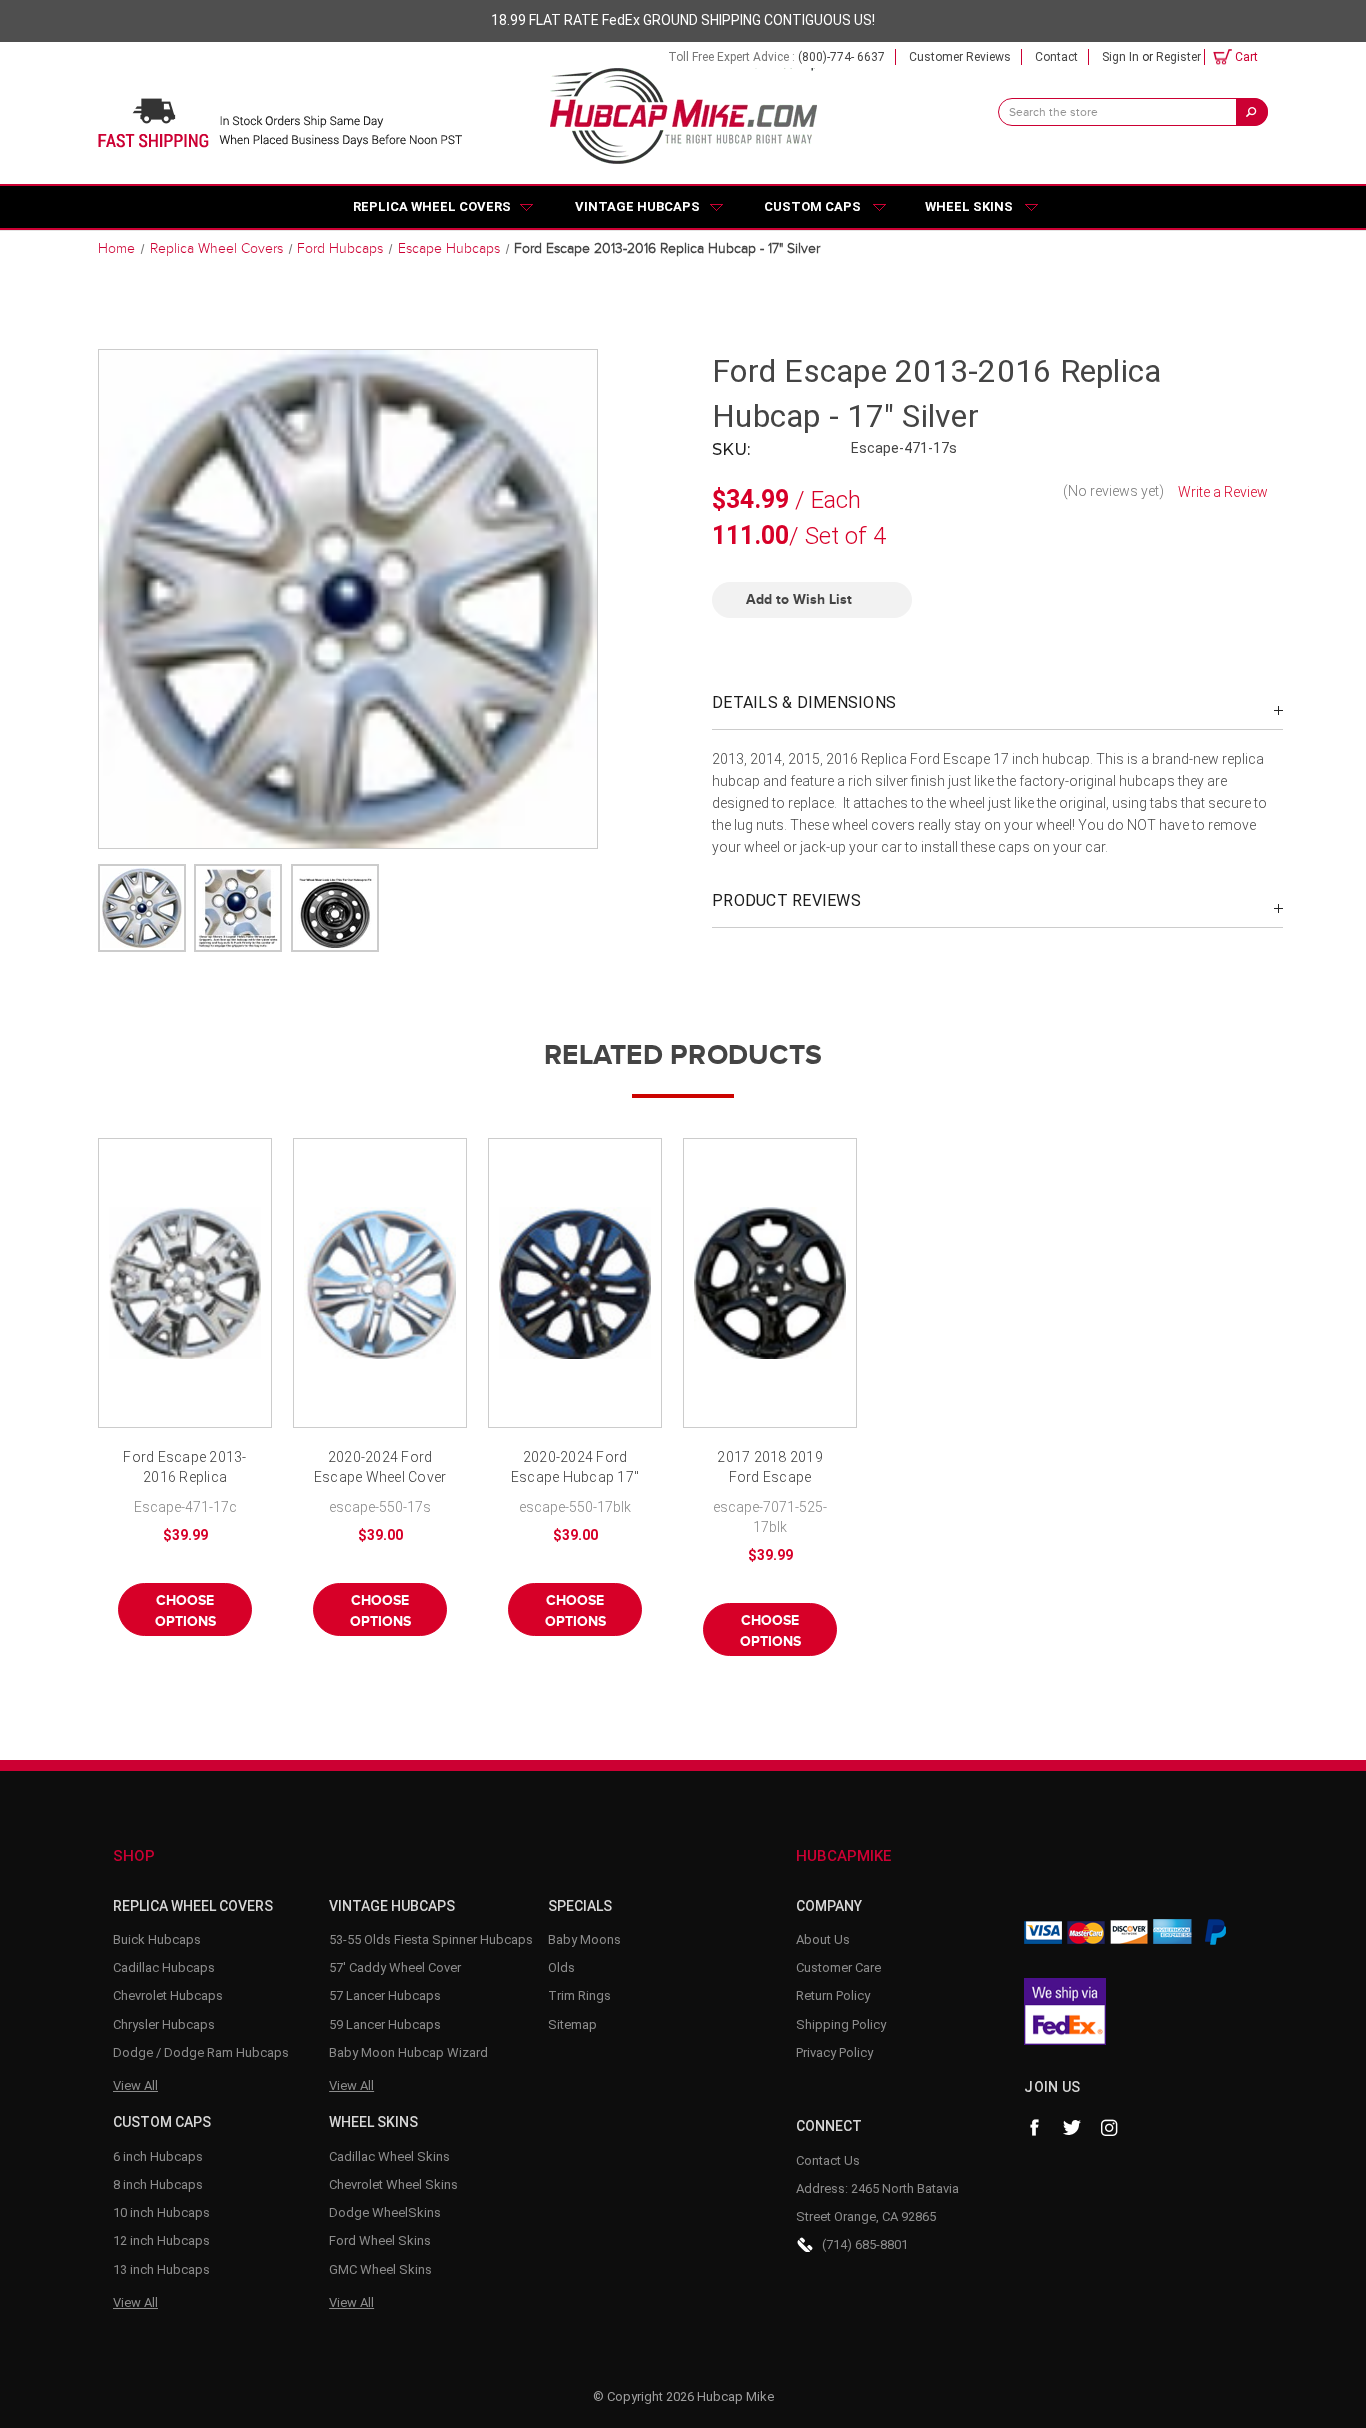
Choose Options (185, 1611)
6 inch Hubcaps (158, 2156)
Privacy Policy (834, 2052)
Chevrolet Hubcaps (168, 1995)
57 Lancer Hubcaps (385, 1995)
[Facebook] (1034, 2128)
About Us (823, 1939)
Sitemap (572, 2024)
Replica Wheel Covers (432, 206)
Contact (1056, 57)
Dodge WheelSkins (385, 2212)
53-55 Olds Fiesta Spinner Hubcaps (431, 1939)
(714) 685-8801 (865, 2244)
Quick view (185, 1283)
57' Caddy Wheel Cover (395, 1967)
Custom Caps (812, 206)
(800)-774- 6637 (841, 57)
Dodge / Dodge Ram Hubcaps (201, 2052)
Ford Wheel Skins (380, 2240)
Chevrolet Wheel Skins (393, 2184)
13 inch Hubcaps (161, 2269)
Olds (561, 1967)
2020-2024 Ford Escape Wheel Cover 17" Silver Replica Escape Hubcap (380, 1468)
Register (1178, 57)
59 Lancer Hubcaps (385, 2024)
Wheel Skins (969, 206)
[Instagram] (1110, 2128)
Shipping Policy (841, 2024)
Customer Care (838, 1967)
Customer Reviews (960, 57)
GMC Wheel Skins (380, 2269)
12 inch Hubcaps (161, 2240)
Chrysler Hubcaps (164, 2024)
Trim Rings (579, 1995)
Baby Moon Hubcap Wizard (408, 2052)
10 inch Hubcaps (161, 2212)
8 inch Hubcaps (158, 2184)
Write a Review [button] (1223, 492)
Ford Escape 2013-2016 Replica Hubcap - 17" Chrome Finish (184, 1468)
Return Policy (833, 1995)
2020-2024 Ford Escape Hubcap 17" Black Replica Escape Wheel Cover (575, 1468)
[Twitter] (1072, 2128)
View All (135, 2085)
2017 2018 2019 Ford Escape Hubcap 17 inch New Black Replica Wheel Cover (769, 1468)
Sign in (1120, 57)
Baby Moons (584, 1939)
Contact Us (828, 2160)
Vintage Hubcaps (637, 206)
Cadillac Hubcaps (164, 1967)
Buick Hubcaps (157, 1939)
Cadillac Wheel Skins (389, 2156)
